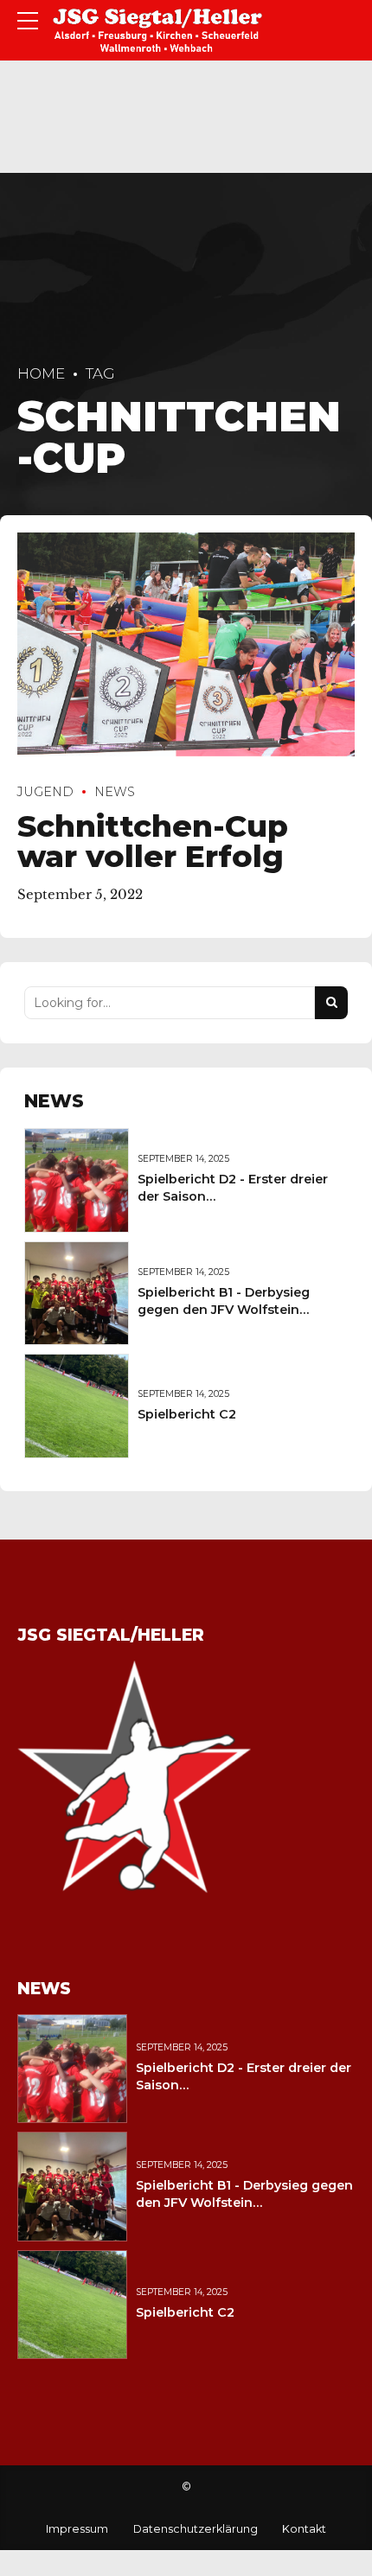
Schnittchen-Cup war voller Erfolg (153, 841)
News (115, 792)
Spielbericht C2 (187, 1414)
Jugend (45, 792)
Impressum (77, 2529)
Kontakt (304, 2529)
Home (41, 373)
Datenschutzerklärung (196, 2529)
